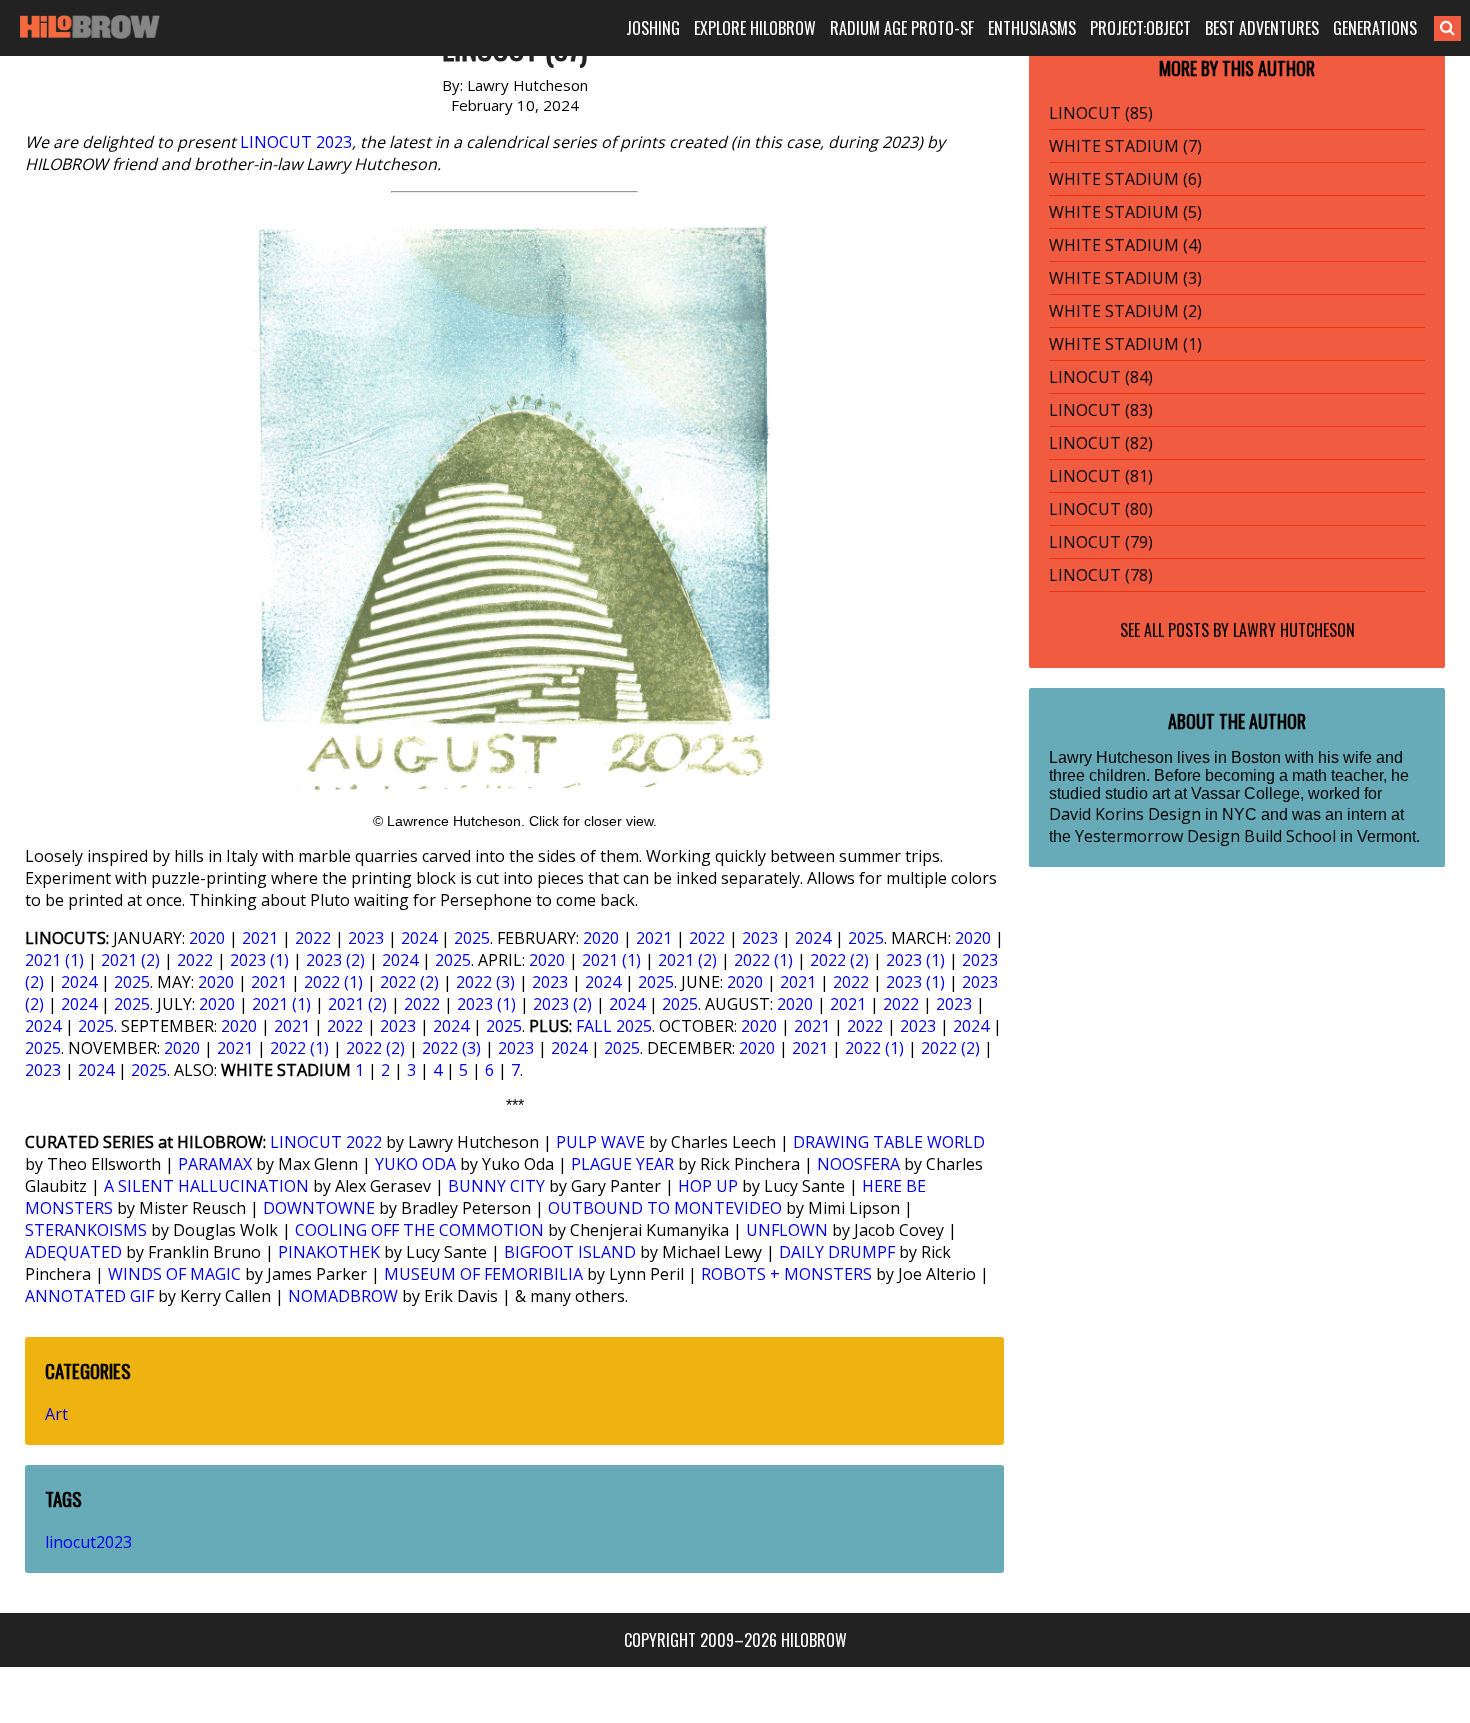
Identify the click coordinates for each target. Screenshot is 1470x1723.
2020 (207, 938)
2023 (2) (335, 960)
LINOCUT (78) (1101, 575)
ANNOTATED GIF (89, 1296)
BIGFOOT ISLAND (570, 1252)
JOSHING (653, 28)
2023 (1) (259, 960)
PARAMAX (215, 1164)
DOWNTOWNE (319, 1208)
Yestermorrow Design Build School (1205, 836)
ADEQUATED (73, 1252)
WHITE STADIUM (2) (1125, 311)
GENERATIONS (1375, 28)
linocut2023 (88, 1542)
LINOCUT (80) (1101, 509)
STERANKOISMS (86, 1230)
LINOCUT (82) (1101, 443)
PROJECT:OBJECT (1140, 28)
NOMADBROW (343, 1296)
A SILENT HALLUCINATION (206, 1186)
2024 (419, 938)
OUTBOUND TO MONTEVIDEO (665, 1208)
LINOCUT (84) (1101, 377)
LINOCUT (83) (1101, 410)
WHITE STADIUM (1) (1125, 344)
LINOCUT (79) (1101, 542)
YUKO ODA (415, 1164)
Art (56, 1414)
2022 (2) (839, 960)
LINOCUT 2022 (326, 1142)
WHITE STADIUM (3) (1125, 278)
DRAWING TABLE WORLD (889, 1142)
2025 (472, 938)
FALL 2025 (614, 1026)
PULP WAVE (600, 1142)
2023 (366, 938)
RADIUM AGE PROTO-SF (902, 28)
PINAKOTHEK (329, 1252)
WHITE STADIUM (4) (1125, 245)
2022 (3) (485, 982)
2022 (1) (763, 960)
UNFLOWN (787, 1230)
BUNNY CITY (496, 1186)
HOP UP (708, 1186)
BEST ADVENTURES (1262, 28)
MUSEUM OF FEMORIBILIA (483, 1274)
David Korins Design (1125, 814)
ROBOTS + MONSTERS (786, 1274)
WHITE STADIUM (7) (1125, 146)
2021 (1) (54, 960)
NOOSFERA (858, 1164)
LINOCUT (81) (1101, 476)
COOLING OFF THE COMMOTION (419, 1230)
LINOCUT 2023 (296, 142)
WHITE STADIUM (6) (1125, 179)
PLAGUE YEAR (622, 1164)
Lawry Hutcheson (1294, 630)
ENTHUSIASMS (1032, 28)
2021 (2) (130, 960)
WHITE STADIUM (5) (1125, 212)
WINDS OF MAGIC (174, 1274)
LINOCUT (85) (1101, 113)
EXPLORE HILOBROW (755, 28)
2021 (260, 938)
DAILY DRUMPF (837, 1252)
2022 (313, 938)
